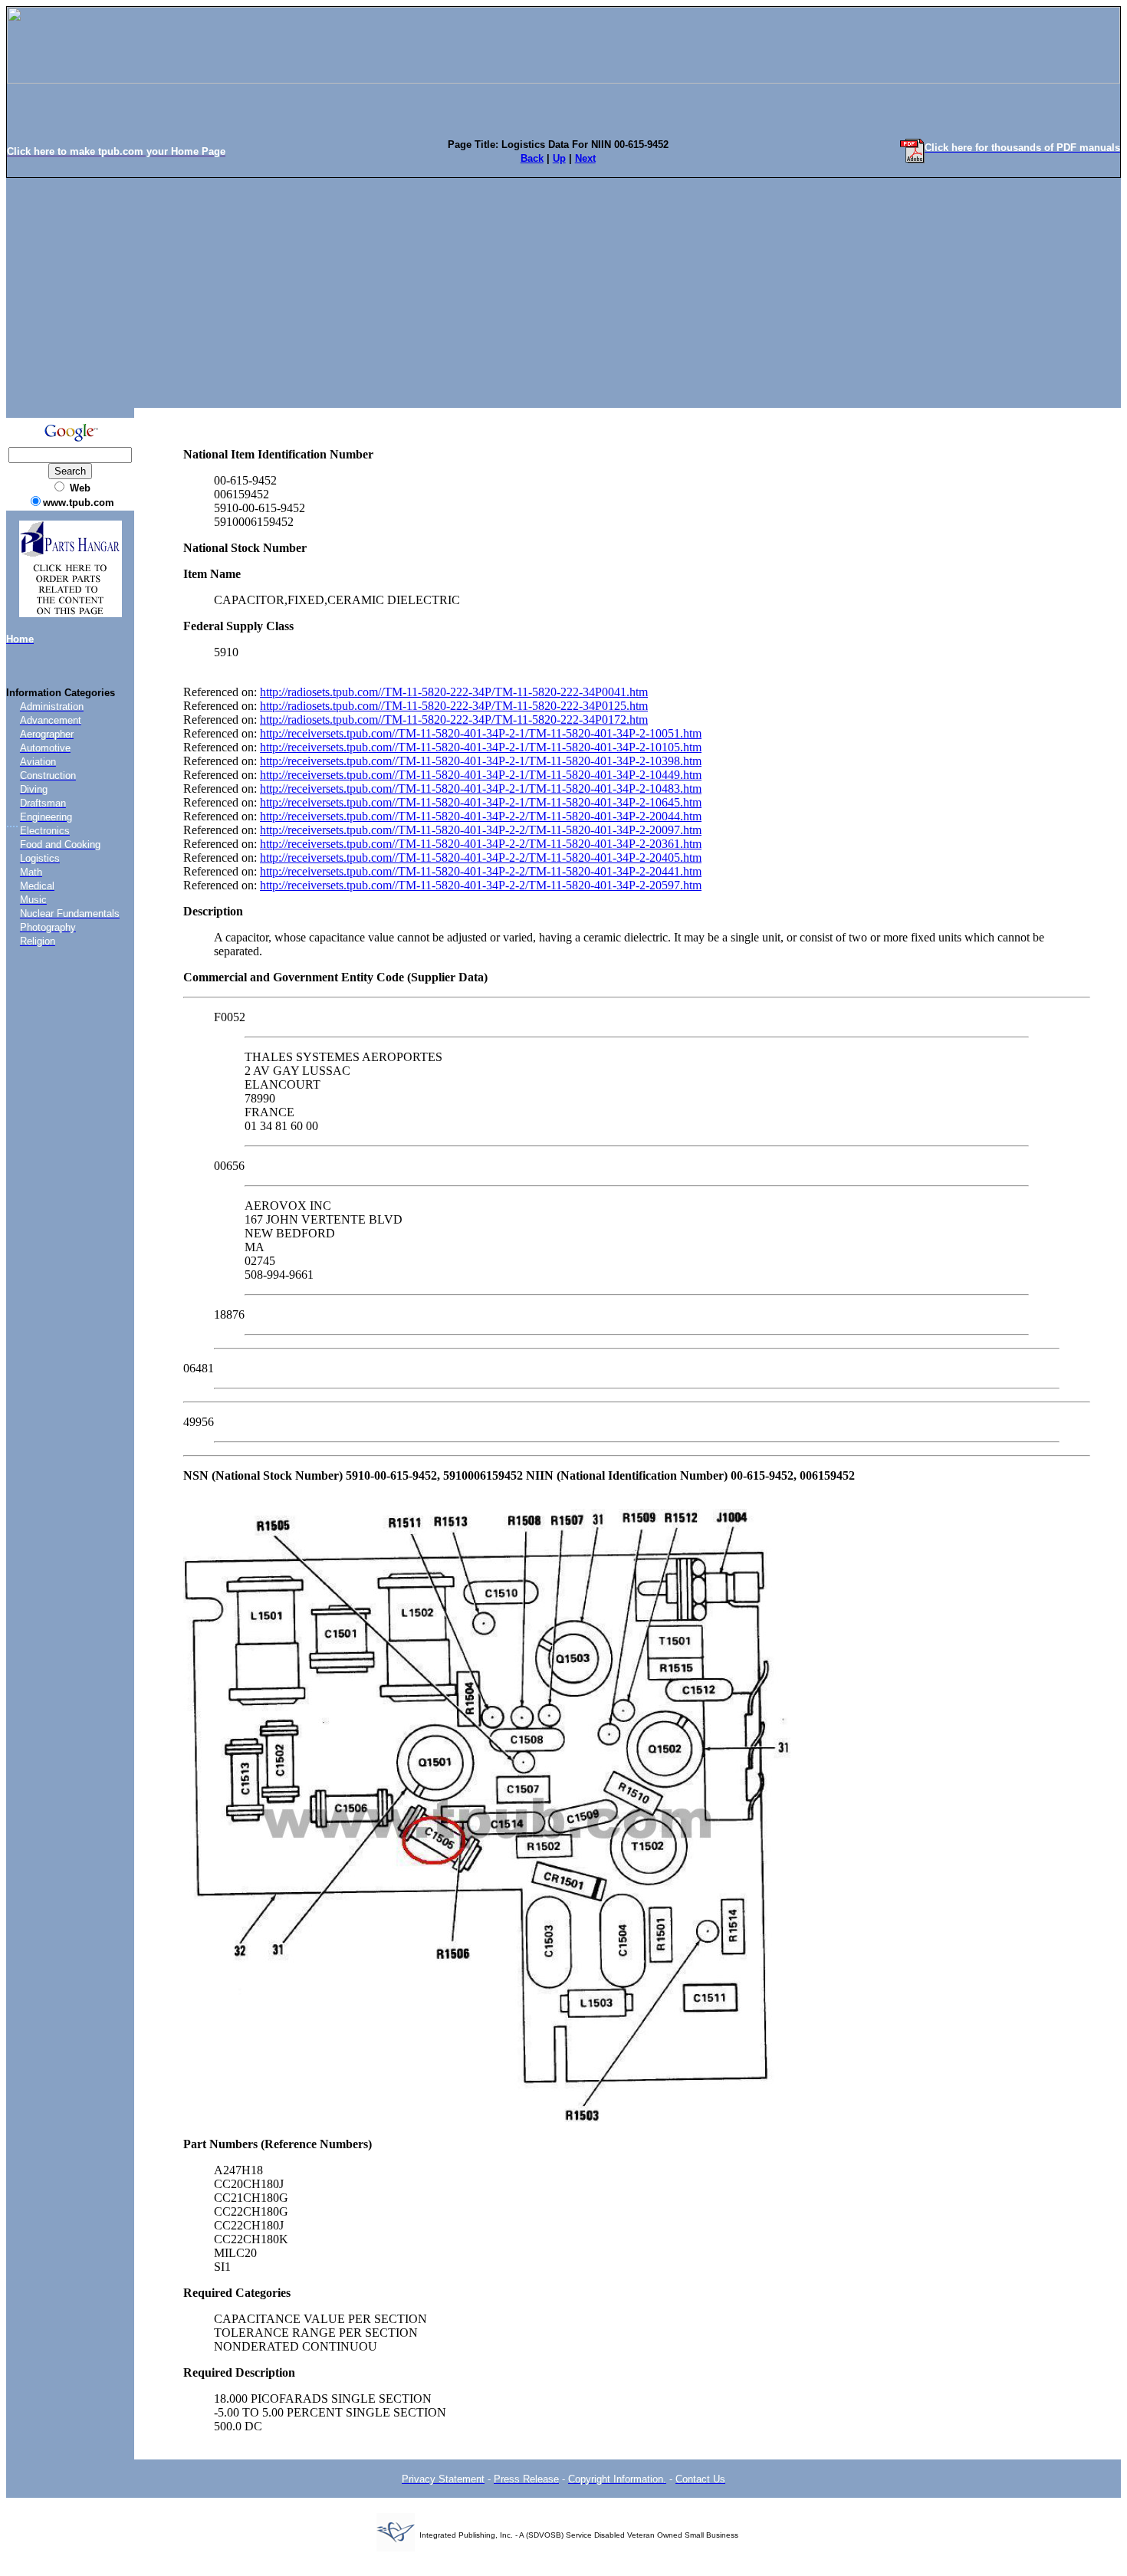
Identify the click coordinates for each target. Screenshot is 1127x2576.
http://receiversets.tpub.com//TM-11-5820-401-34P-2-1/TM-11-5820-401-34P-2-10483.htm (481, 789)
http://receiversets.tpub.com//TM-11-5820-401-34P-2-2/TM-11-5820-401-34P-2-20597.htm (481, 885)
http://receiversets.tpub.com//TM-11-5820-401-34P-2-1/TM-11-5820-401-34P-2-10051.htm (481, 733)
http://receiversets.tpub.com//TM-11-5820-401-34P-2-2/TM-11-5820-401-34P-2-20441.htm (481, 871)
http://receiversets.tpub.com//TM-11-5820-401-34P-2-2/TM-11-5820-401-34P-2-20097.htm (481, 830)
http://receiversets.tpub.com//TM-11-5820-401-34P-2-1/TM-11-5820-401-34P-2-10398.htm (481, 761)
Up (559, 158)
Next (585, 158)
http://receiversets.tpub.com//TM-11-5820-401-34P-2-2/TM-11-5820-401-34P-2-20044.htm (481, 816)
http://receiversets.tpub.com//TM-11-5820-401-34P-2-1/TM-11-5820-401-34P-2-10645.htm (481, 802)
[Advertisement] (563, 293)
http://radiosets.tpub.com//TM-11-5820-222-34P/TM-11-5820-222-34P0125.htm (454, 706)
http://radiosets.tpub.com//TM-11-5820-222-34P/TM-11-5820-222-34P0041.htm (454, 692)
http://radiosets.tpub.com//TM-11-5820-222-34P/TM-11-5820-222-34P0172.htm (454, 720)
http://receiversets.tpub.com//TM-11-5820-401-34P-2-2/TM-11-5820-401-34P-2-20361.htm (481, 844)
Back (532, 158)
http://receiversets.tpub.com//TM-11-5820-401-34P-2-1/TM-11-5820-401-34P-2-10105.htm (481, 747)
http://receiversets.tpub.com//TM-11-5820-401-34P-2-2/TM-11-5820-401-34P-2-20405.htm (481, 858)
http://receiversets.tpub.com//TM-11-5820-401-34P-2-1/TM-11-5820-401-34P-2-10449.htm (481, 775)
